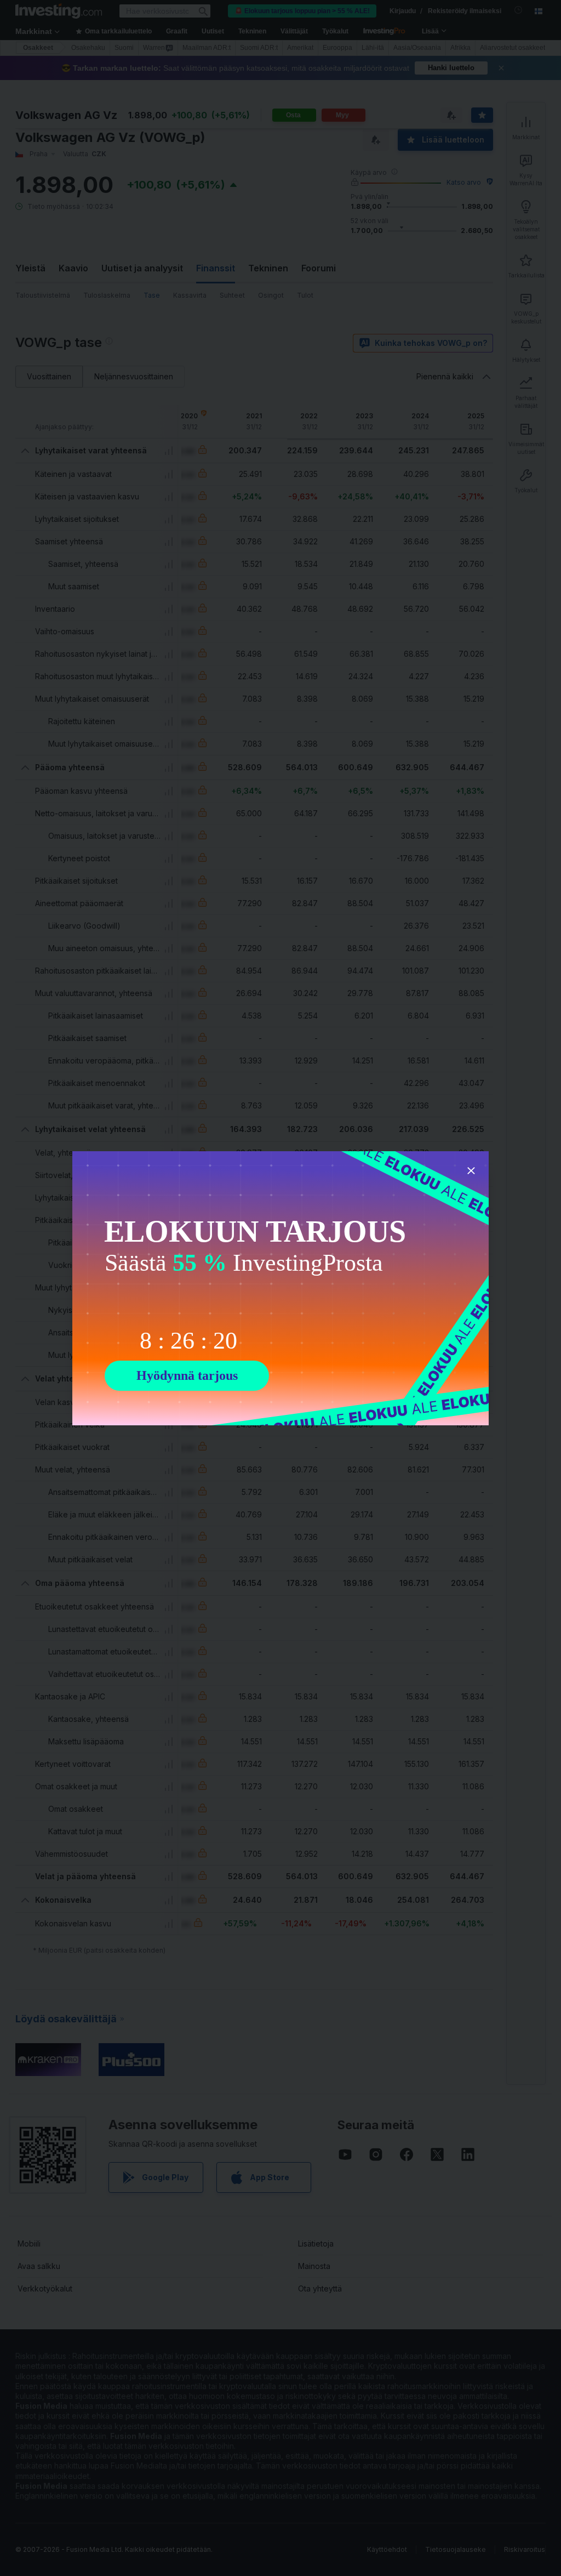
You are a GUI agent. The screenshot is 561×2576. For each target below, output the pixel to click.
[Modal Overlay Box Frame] (280, 1288)
